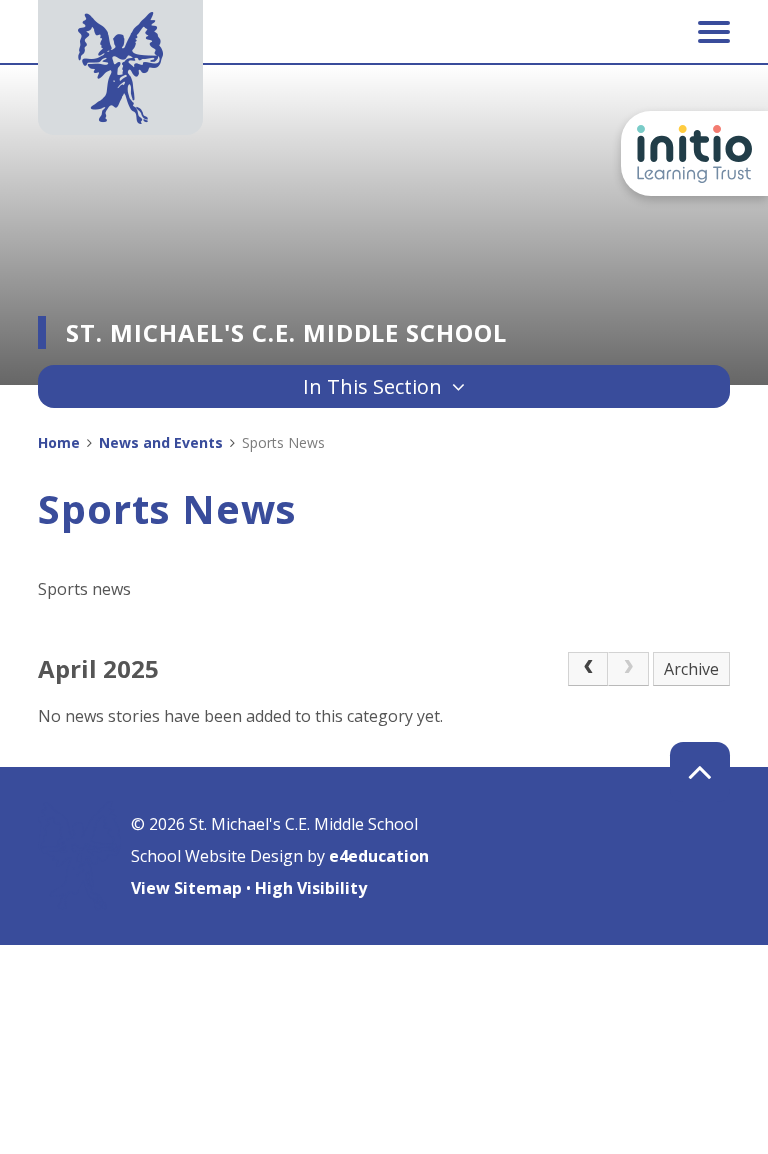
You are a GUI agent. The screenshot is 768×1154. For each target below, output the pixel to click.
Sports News (283, 442)
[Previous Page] (588, 669)
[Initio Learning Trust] (694, 153)
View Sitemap (186, 888)
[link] (628, 669)
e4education (379, 856)
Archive (691, 669)
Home (59, 442)
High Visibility (311, 888)
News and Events (161, 442)
